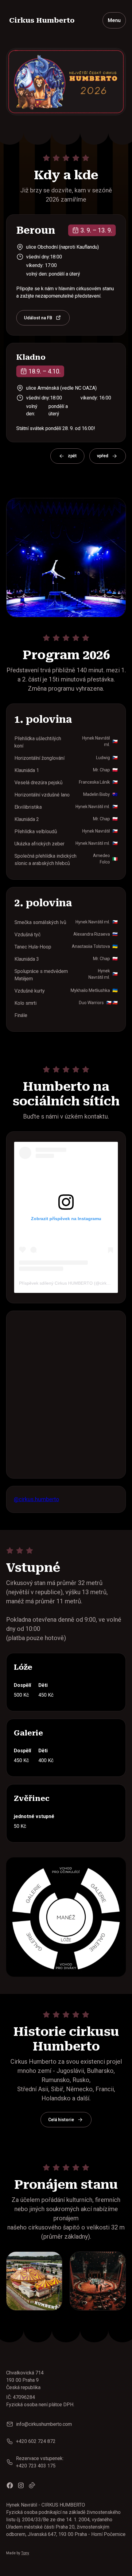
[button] (114, 20)
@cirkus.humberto (36, 1499)
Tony (25, 2553)
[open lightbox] (34, 2281)
